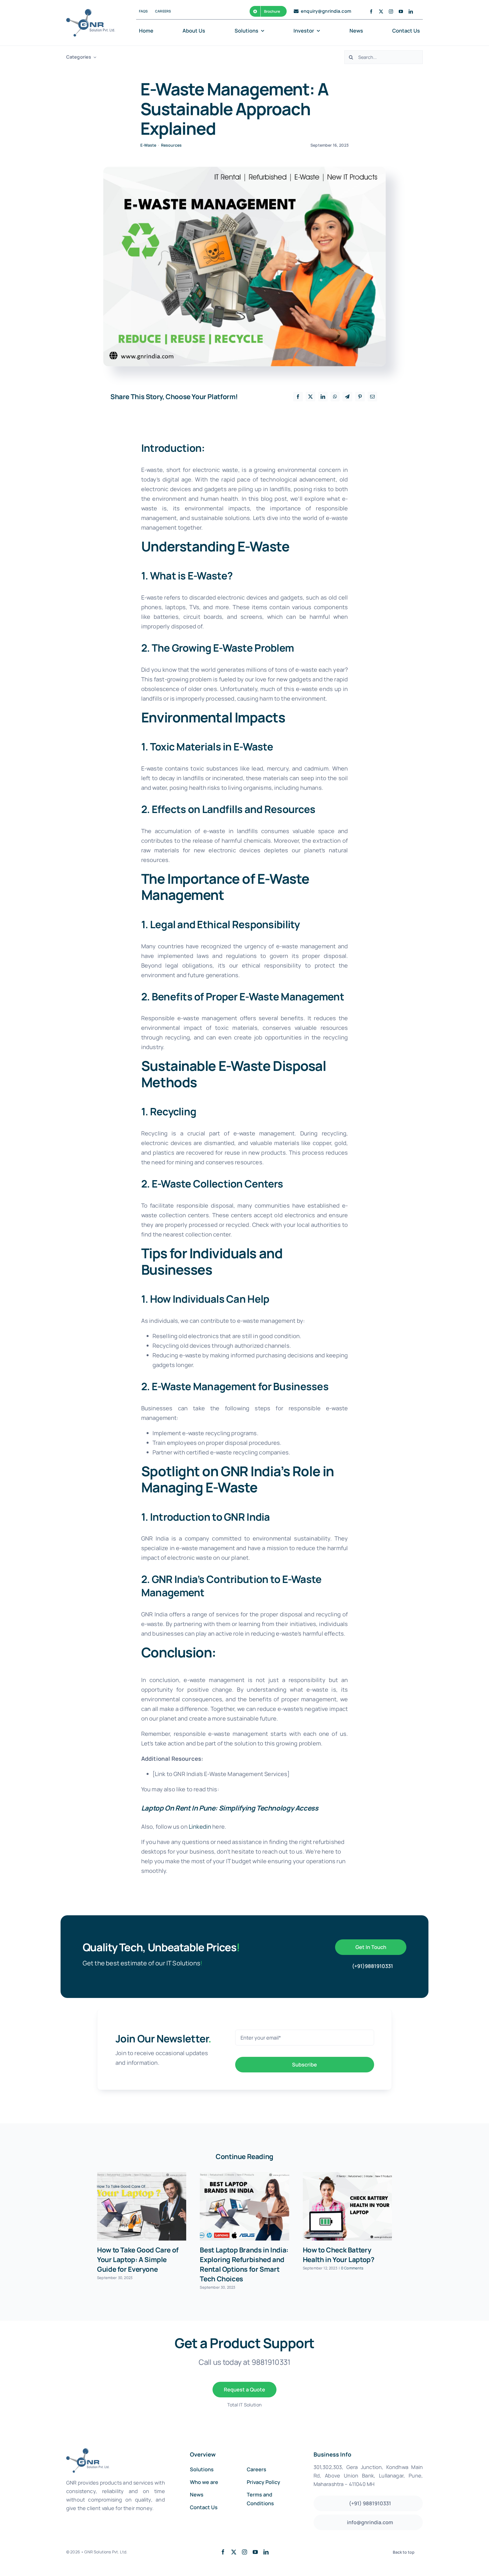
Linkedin (200, 1827)
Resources (171, 145)
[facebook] (371, 11)
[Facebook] (298, 397)
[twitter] (381, 11)
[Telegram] (347, 397)
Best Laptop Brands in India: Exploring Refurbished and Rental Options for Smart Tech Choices (244, 2264)
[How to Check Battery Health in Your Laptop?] (347, 2206)
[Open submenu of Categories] (94, 57)
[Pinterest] (360, 397)
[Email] (372, 397)
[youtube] (401, 11)
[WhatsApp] (335, 397)
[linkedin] (411, 11)
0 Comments (352, 2268)
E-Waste (148, 145)
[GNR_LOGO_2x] (91, 12)
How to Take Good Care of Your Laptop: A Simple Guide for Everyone (138, 2259)
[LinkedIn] (323, 397)
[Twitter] (310, 397)
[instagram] (391, 11)
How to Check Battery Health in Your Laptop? (339, 2255)
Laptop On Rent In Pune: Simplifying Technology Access (230, 1808)
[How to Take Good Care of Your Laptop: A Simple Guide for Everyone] (142, 2206)
